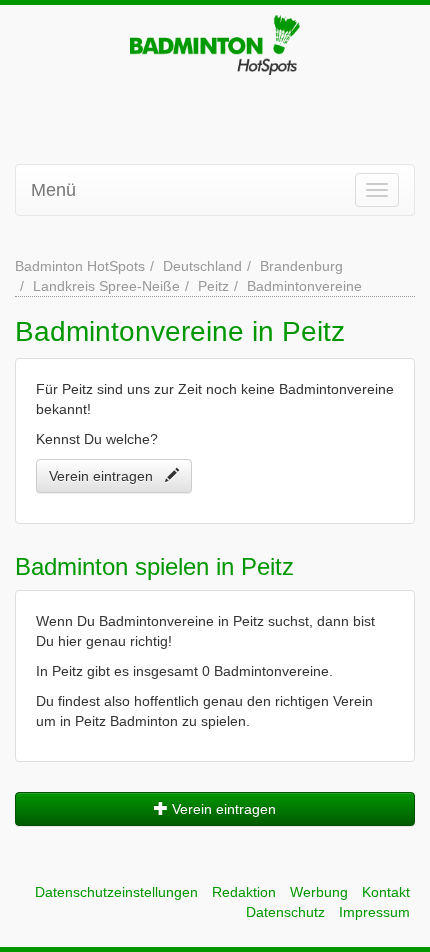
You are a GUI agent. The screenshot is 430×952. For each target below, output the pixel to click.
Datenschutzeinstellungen (116, 892)
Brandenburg (301, 266)
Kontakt (386, 892)
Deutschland (202, 266)
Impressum (374, 912)
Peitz (213, 286)
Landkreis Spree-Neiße (106, 286)
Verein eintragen (107, 476)
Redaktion (244, 892)
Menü (53, 190)
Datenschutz (285, 912)
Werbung (319, 892)
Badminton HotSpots (80, 266)
